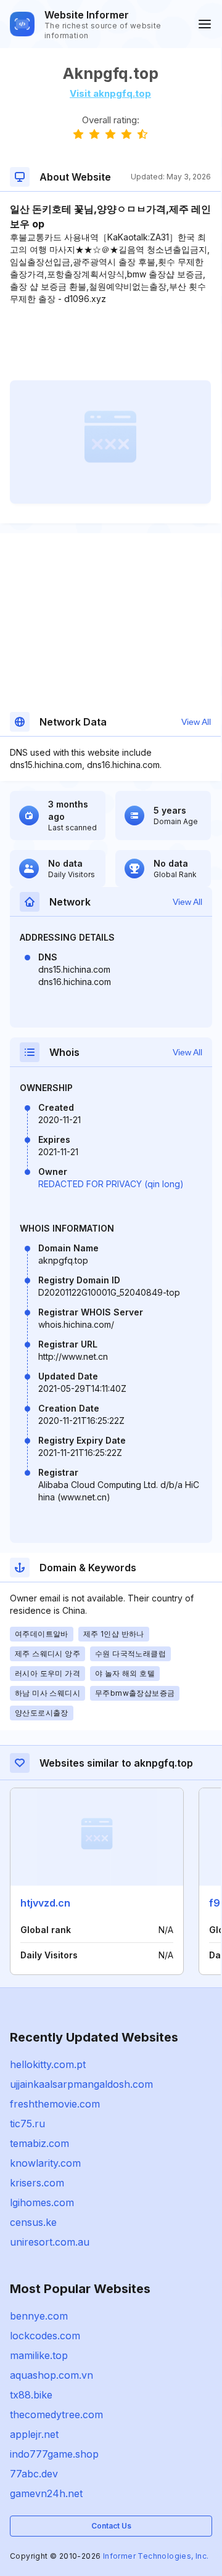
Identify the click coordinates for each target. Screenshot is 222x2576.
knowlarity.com (45, 2163)
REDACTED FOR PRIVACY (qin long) (111, 1184)
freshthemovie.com (55, 2104)
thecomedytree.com (56, 2414)
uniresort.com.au (50, 2242)
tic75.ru (27, 2124)
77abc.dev (34, 2474)
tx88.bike (31, 2395)
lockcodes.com (45, 2336)
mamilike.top (39, 2355)
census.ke (33, 2222)
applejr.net (34, 2434)
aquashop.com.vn (51, 2375)
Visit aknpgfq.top (110, 93)
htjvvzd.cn (45, 1903)
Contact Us (111, 2526)
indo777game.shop (54, 2454)
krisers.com (37, 2183)
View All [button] (196, 722)
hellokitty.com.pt (48, 2064)
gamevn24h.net (46, 2493)
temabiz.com (39, 2143)
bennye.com (39, 2316)
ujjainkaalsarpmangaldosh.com (81, 2084)
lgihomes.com (42, 2202)
